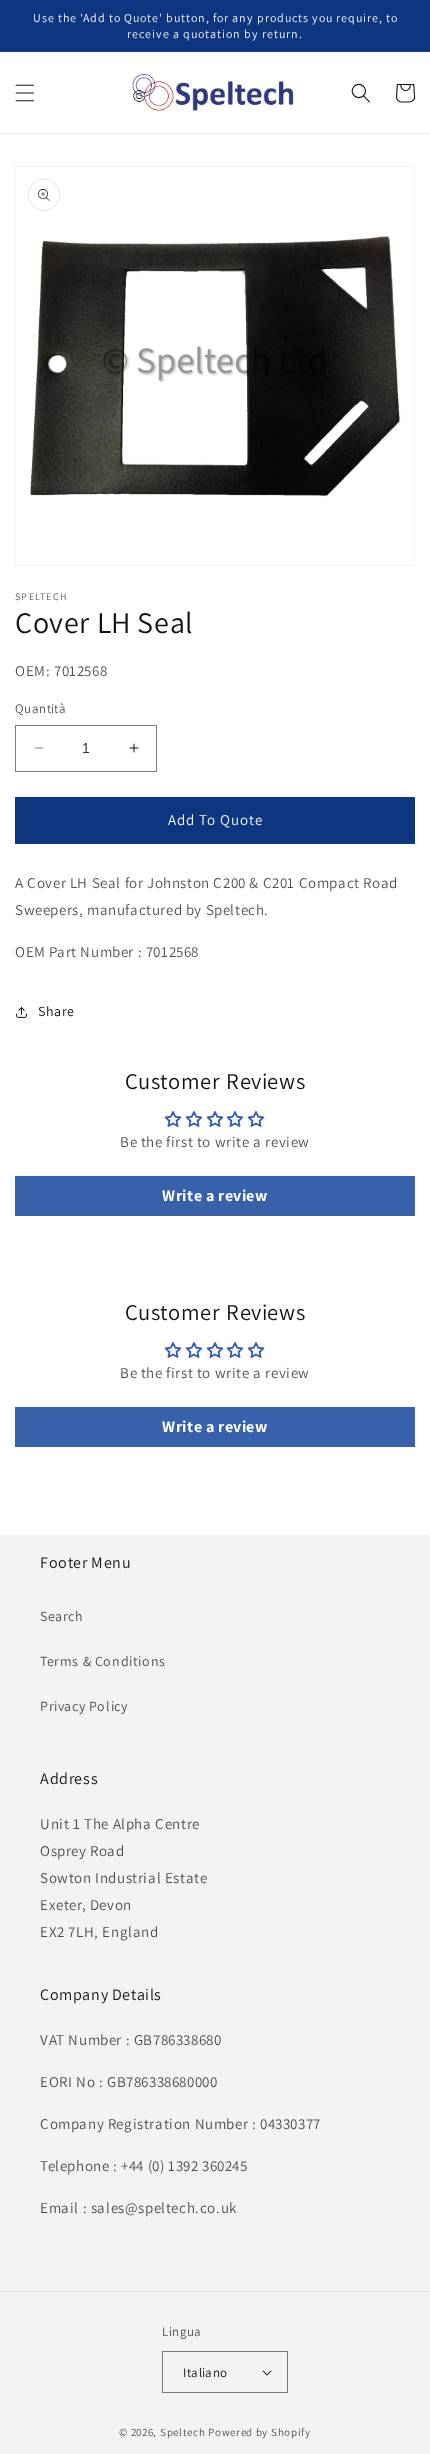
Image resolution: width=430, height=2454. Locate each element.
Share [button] (56, 1011)
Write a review (214, 1195)
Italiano (205, 2372)
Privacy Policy (83, 1706)
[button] (25, 93)
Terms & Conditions (103, 1661)
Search (62, 1616)
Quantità (40, 708)
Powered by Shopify (259, 2432)
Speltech (183, 2432)
